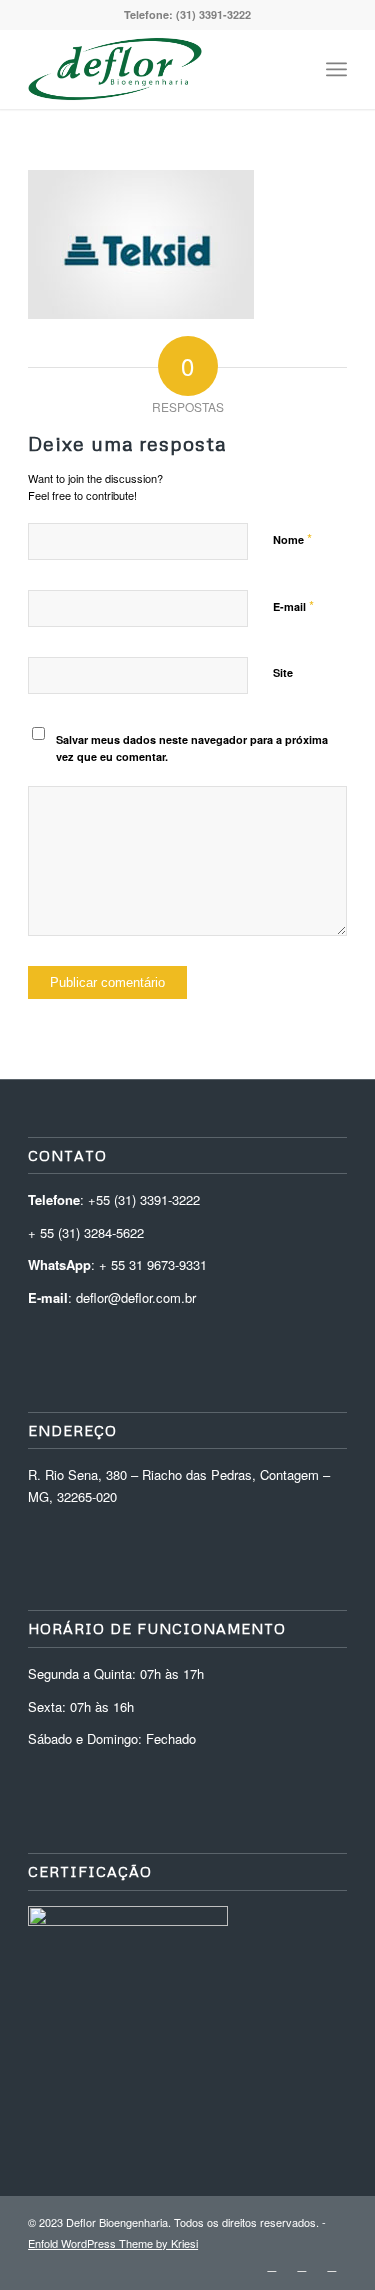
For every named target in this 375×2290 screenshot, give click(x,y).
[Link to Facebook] (332, 2265)
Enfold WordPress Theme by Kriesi (113, 2243)
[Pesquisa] (292, 69)
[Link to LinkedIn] (272, 2265)
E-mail (293, 605)
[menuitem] (292, 69)
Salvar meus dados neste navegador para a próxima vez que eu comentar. (192, 748)
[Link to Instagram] (302, 2265)
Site (283, 672)
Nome (292, 538)
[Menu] (336, 69)
